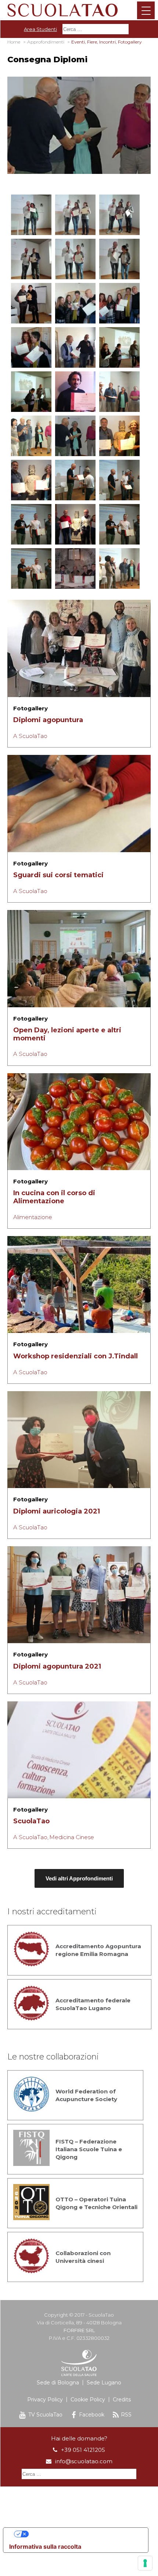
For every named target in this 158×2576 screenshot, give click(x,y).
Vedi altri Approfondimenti (79, 1878)
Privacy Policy (45, 2400)
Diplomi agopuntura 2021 (57, 1666)
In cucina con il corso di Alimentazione (54, 1197)
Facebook (92, 2415)
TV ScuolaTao (45, 2415)
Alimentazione (33, 1217)
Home (14, 42)
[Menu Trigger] (146, 10)
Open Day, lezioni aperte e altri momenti (67, 1034)
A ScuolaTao (30, 736)
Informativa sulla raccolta (45, 2547)
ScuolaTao (31, 1821)
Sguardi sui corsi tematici (58, 875)
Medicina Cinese (72, 1837)
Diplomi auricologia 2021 (57, 1511)
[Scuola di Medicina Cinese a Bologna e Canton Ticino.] (79, 10)
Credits (122, 2400)
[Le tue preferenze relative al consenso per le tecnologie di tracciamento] (145, 2563)
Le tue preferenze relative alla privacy (83, 2534)
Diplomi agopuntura (48, 720)
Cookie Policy (88, 2400)
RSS (126, 2415)
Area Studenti (40, 29)
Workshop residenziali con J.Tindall (76, 1356)
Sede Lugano (104, 2383)
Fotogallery (30, 708)
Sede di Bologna (58, 2383)
